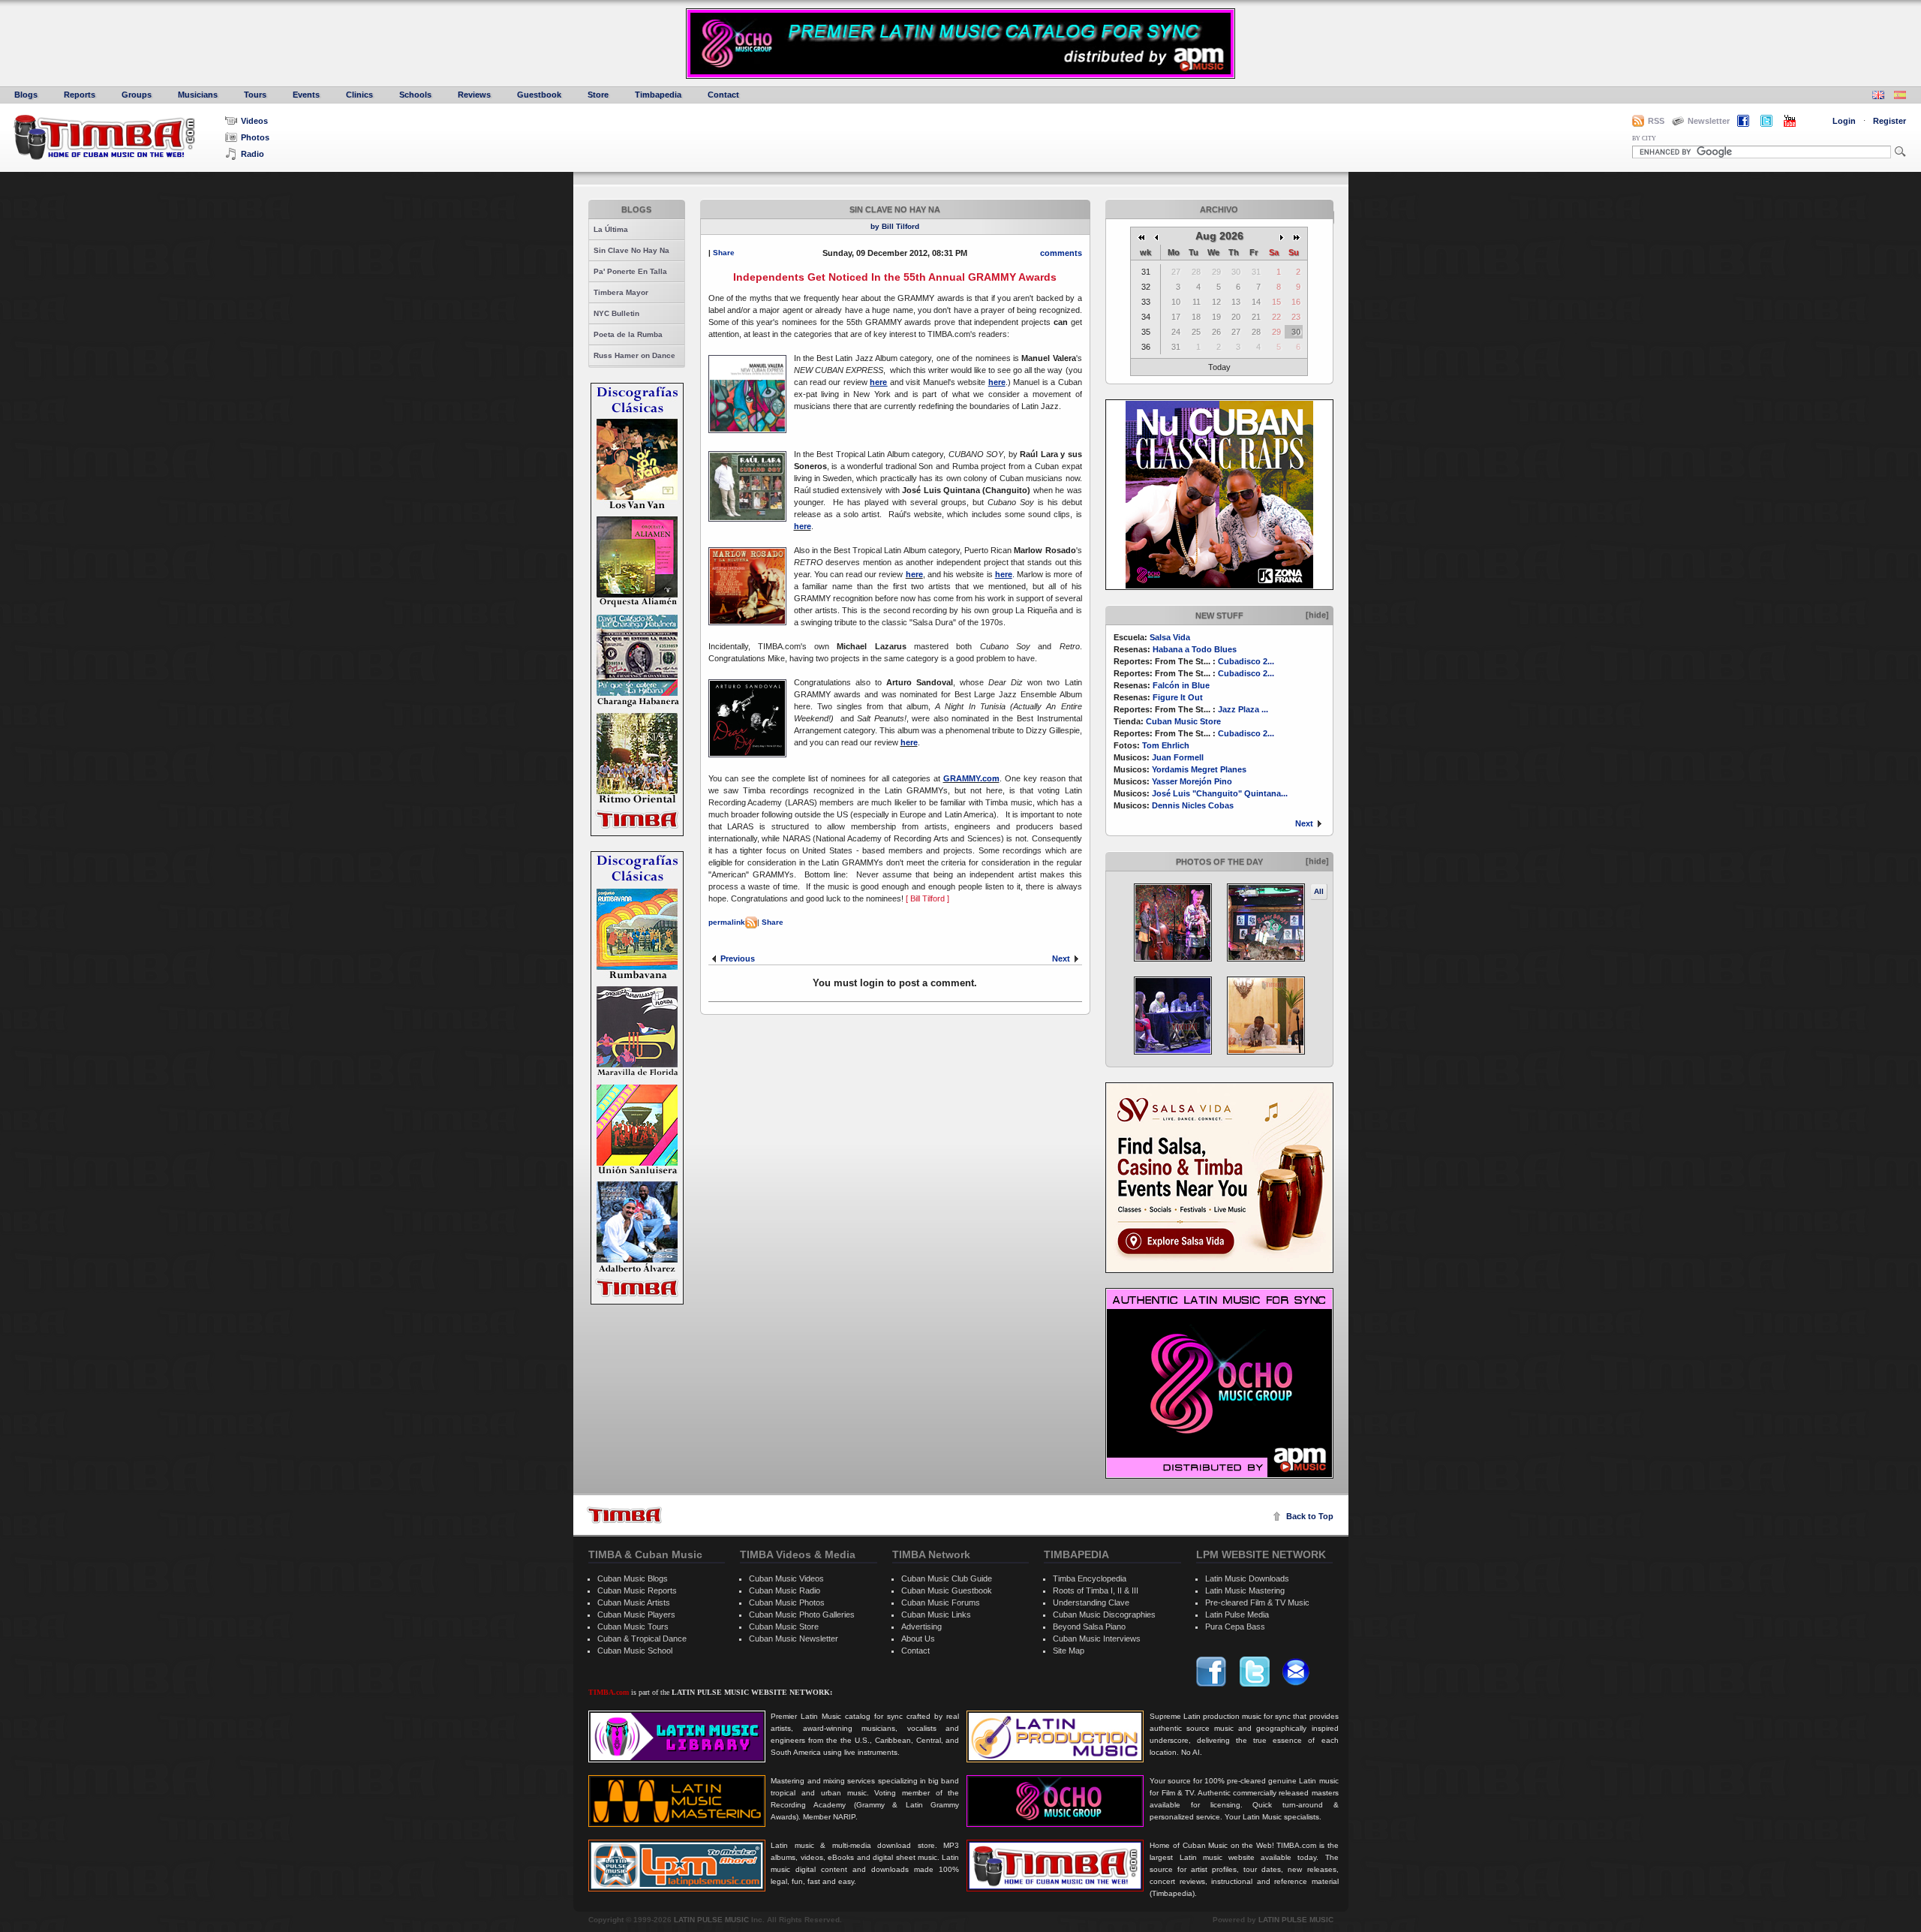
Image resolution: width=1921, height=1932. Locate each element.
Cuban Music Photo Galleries (802, 1615)
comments (1061, 253)
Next (1304, 823)
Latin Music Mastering (1245, 1590)
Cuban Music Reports (637, 1590)
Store (598, 95)
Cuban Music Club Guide (947, 1578)
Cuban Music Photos (787, 1602)
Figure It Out (1178, 697)
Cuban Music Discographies (1104, 1615)
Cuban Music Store (1183, 721)
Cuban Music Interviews (1097, 1639)
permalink (727, 922)
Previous (738, 958)
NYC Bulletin (616, 313)
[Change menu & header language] (1878, 96)
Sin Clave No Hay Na (631, 250)
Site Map (1069, 1651)
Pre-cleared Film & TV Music (1257, 1602)
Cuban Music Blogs (633, 1578)
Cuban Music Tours (633, 1627)
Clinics (359, 95)
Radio (253, 154)
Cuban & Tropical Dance (642, 1639)
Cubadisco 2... (1246, 661)
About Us (918, 1639)
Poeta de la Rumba (628, 334)
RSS (1656, 121)
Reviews (474, 95)
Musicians (198, 95)
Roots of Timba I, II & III (1096, 1590)
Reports (80, 95)
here (803, 526)
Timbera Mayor (621, 292)
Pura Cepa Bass (1235, 1627)
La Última (611, 229)
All (1319, 891)
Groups (137, 95)
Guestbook (539, 95)
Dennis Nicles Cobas (1193, 805)
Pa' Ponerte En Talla (630, 271)
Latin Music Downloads (1247, 1578)
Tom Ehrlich (1166, 745)
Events (306, 95)
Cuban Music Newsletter (794, 1639)
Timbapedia (658, 95)
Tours (255, 95)
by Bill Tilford (895, 226)
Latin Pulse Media (1237, 1615)
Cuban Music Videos (786, 1578)
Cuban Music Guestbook (947, 1590)
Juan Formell (1178, 757)
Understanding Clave (1091, 1602)
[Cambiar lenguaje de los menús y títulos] (1900, 96)
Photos (255, 137)
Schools (415, 95)
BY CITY (1644, 138)
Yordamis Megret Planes (1199, 769)
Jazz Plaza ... (1243, 709)
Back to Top (1310, 1516)
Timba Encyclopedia (1090, 1578)
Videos (254, 121)
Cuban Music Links (936, 1615)
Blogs (26, 95)
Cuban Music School (635, 1651)
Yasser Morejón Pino (1192, 781)
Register (1889, 121)
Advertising (921, 1627)
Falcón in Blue (1181, 685)
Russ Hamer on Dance (634, 355)
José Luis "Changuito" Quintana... (1220, 793)
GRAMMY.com (971, 778)
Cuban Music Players (636, 1615)
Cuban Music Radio (785, 1590)
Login (1844, 121)
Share (724, 253)
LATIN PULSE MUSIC (711, 1920)
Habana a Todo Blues (1195, 649)
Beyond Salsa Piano (1089, 1627)
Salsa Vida (1170, 637)
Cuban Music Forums (941, 1602)
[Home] (624, 1515)
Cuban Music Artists (634, 1602)
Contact (723, 95)
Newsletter (1709, 121)
